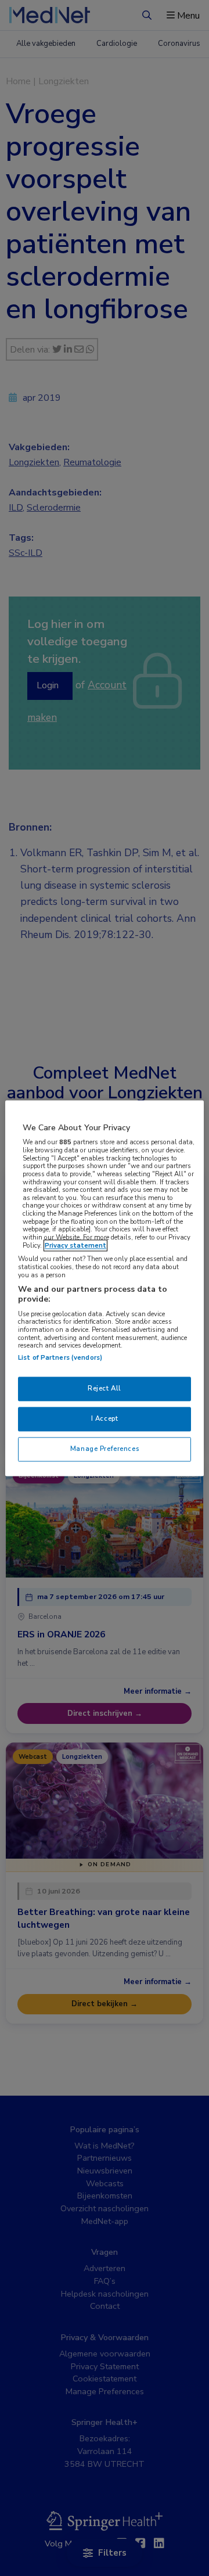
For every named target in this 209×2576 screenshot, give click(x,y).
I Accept (105, 1418)
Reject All (105, 1388)
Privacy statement (75, 1245)
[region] (105, 1288)
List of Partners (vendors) (60, 1357)
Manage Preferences (105, 1449)
